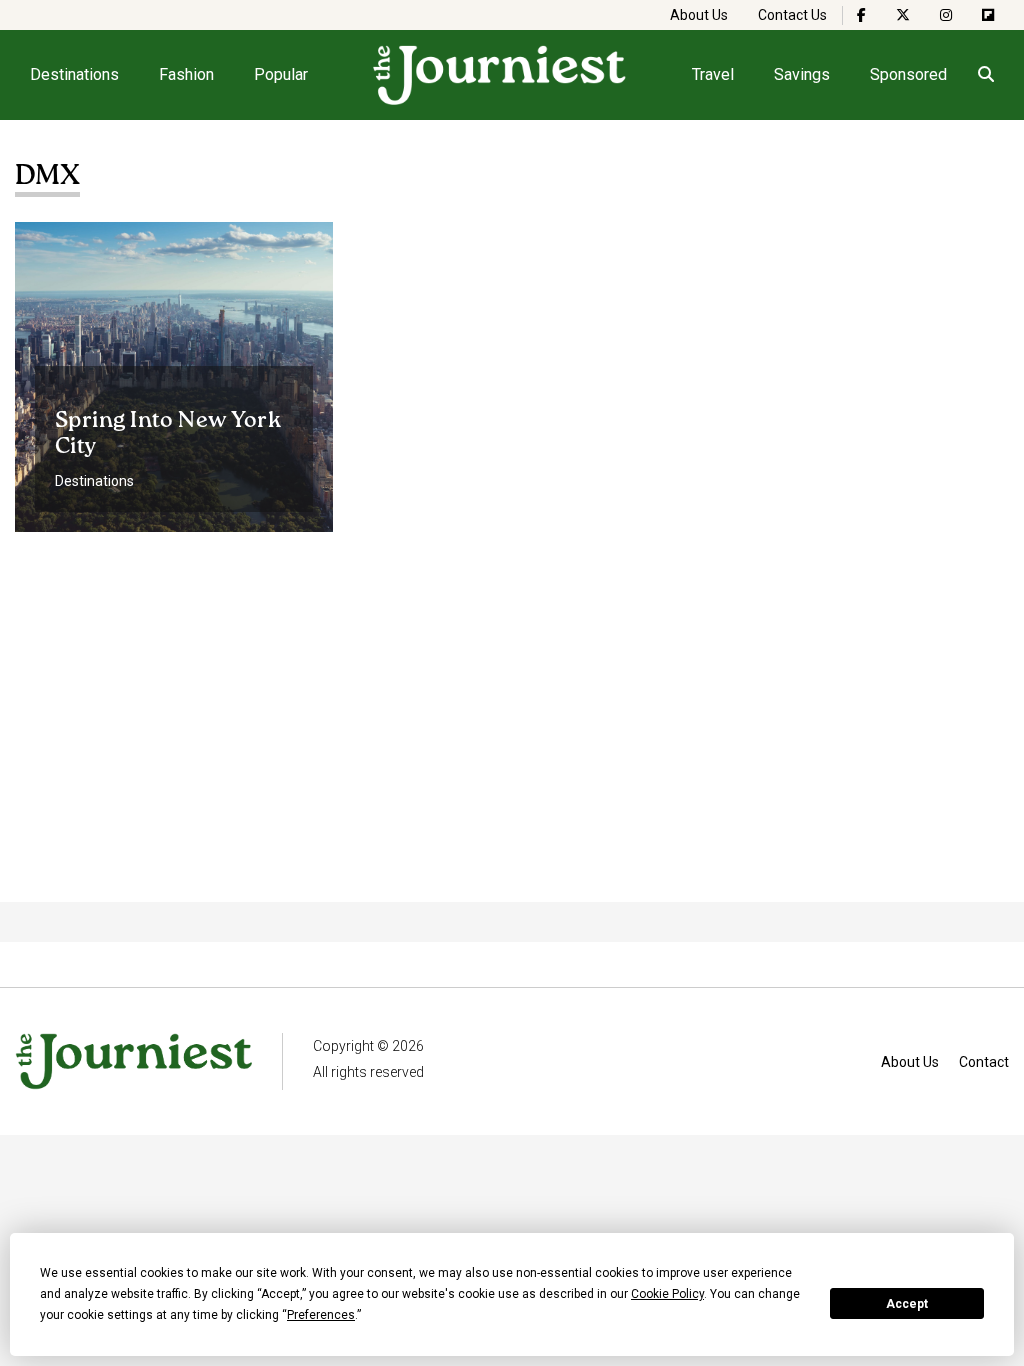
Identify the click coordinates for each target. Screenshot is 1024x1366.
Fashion (186, 74)
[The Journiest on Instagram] (946, 15)
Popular (281, 74)
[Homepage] (500, 75)
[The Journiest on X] (903, 15)
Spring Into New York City (168, 434)
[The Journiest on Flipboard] (988, 15)
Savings (802, 74)
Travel (713, 74)
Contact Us (792, 15)
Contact (984, 1062)
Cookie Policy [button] (667, 1294)
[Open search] (985, 75)
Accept (907, 1304)
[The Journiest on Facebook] (861, 15)
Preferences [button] (321, 1315)
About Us (699, 15)
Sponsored (908, 74)
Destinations (74, 74)
